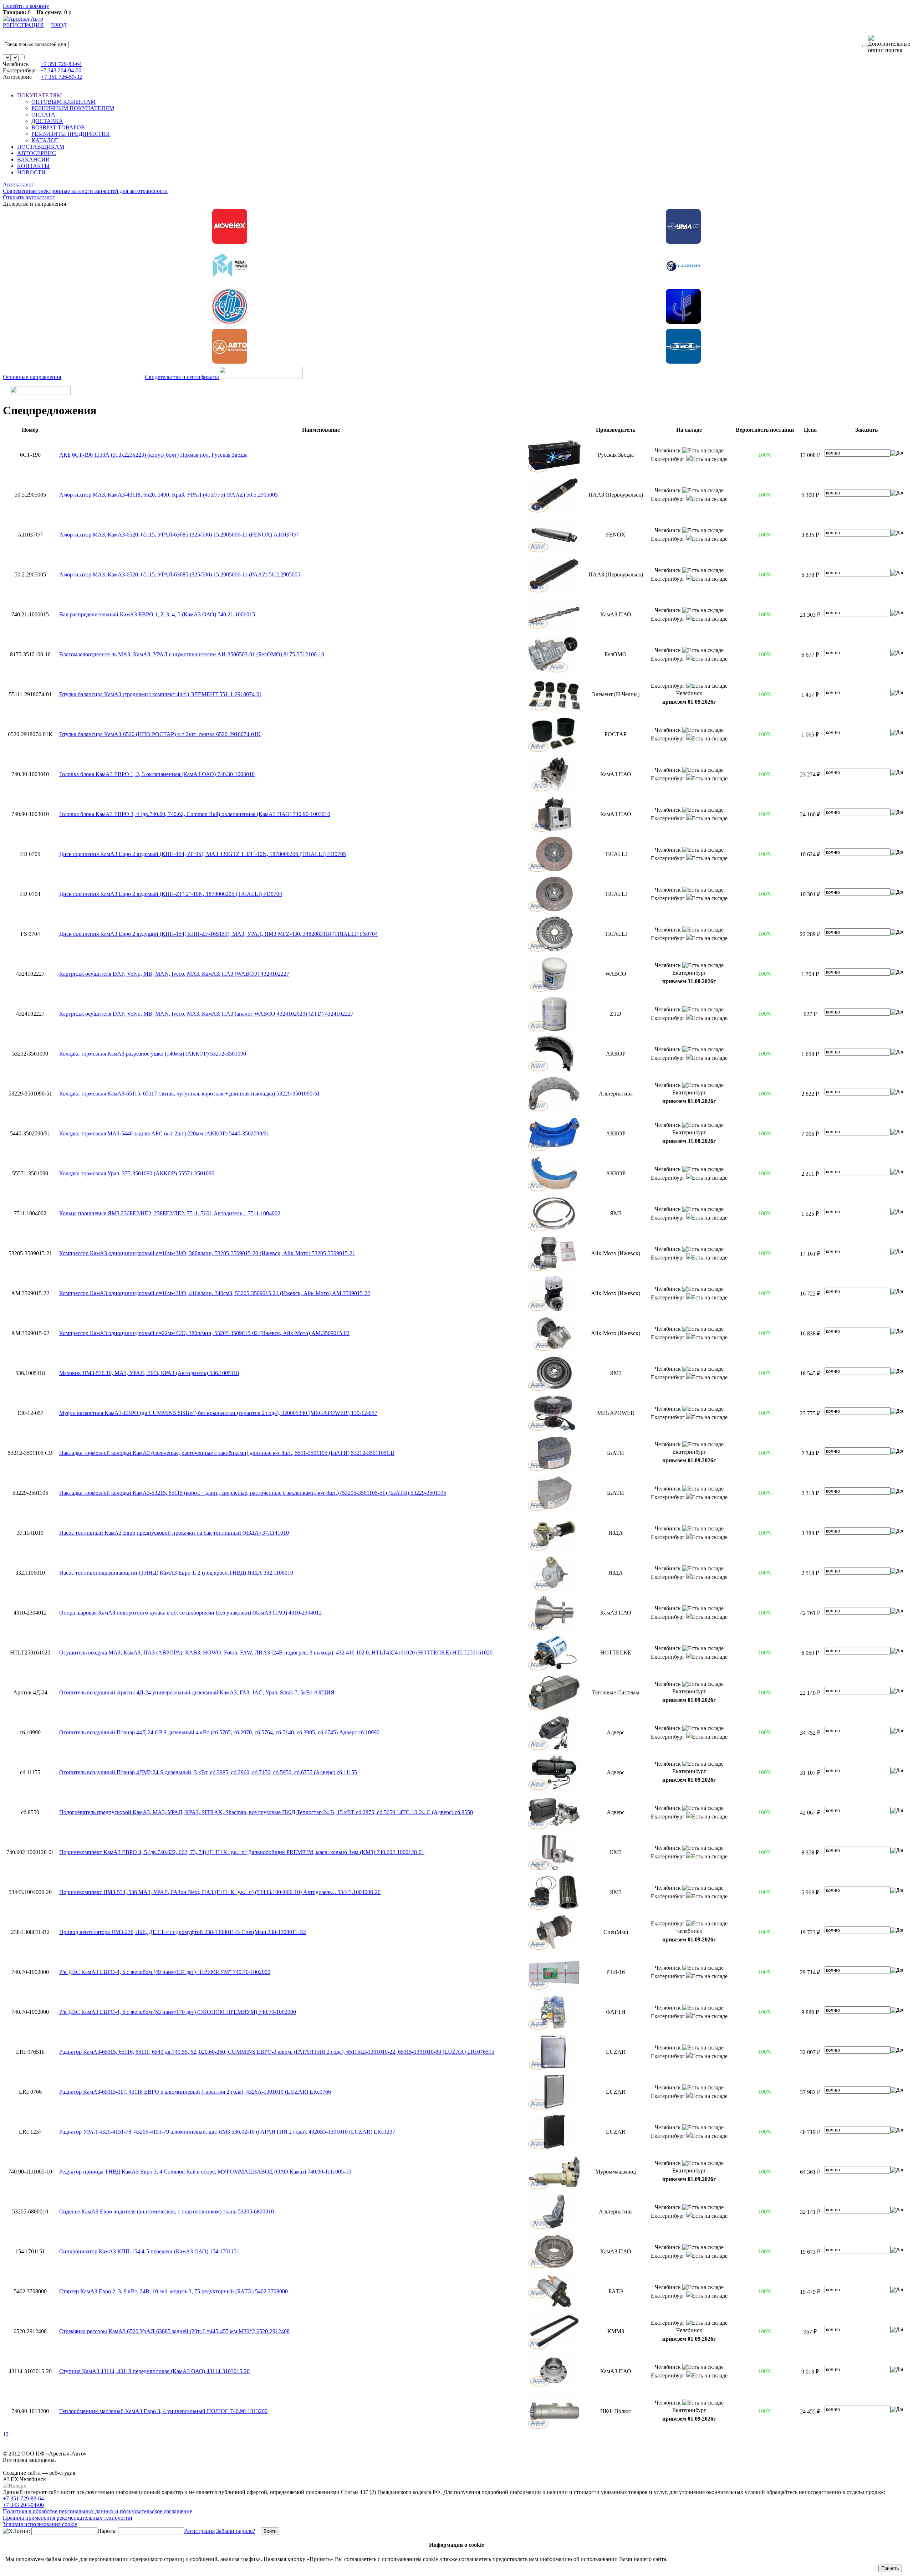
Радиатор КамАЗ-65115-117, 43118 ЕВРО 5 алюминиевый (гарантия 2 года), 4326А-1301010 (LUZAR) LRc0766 (195, 2092)
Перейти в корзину (26, 6)
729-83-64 (61, 64)
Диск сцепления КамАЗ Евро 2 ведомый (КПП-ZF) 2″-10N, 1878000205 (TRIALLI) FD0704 (171, 894)
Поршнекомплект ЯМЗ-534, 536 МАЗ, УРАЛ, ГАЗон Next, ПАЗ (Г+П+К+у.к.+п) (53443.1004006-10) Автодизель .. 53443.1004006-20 (220, 1892)
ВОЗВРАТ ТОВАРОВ (58, 127)
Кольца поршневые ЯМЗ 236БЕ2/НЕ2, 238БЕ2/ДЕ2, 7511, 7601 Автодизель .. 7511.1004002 (170, 1213)
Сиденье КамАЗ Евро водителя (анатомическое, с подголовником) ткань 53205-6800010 (167, 2211)
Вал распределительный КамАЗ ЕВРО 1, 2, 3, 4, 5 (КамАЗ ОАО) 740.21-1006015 (157, 614)
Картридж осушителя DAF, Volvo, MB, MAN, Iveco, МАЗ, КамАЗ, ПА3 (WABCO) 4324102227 (174, 974)
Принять (890, 2568)
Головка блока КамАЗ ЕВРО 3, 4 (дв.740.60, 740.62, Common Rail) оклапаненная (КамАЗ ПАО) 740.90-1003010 (195, 814)
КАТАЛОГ (45, 140)
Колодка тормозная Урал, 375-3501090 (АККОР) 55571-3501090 (137, 1173)
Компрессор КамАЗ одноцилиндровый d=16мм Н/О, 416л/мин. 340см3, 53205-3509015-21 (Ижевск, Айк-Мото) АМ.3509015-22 (215, 1293)
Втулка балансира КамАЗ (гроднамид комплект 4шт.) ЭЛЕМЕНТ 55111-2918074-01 (161, 694)
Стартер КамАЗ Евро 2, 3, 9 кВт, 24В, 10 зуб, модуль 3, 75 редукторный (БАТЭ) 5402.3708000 (174, 2291)
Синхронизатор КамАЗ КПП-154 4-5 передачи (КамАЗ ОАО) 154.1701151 (149, 2251)
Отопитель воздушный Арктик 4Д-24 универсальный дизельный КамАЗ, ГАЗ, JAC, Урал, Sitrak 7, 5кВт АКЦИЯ (197, 1692)
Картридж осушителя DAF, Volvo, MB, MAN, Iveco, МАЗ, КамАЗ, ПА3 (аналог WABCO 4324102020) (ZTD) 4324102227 (206, 1014)
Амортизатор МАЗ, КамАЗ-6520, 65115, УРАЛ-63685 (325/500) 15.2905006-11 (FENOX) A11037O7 (179, 535)
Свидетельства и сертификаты (182, 377)
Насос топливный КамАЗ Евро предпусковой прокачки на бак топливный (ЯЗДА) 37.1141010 (174, 1533)
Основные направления (32, 377)
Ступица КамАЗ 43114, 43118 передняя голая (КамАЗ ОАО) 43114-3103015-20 (154, 2371)
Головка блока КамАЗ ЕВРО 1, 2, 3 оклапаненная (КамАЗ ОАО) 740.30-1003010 (157, 774)
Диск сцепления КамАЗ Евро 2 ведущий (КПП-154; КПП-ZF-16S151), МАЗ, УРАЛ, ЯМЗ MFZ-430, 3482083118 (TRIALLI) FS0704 (218, 934)
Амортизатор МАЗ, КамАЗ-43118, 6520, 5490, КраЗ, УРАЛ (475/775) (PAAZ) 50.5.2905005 (169, 495)
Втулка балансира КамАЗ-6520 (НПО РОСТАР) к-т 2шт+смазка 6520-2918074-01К (160, 734)
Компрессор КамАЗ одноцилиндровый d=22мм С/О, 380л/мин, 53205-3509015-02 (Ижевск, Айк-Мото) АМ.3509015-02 (204, 1333)
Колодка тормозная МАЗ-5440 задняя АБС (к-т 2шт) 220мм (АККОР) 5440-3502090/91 (164, 1133)
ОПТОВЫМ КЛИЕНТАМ (63, 102)
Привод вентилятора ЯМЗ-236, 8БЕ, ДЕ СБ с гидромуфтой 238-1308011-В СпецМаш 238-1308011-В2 (183, 1932)
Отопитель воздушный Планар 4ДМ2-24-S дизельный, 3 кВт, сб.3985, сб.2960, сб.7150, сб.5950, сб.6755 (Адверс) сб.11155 (208, 1772)
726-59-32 (62, 77)
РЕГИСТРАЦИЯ (23, 25)
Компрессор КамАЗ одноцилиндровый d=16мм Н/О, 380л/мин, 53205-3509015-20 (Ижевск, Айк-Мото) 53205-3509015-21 (207, 1253)
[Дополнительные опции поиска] (889, 44)
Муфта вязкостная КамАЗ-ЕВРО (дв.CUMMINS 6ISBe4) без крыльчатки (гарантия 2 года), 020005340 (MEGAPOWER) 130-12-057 (218, 1413)
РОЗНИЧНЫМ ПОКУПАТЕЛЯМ (73, 108)
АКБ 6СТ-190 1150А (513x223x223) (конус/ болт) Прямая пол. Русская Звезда (153, 455)
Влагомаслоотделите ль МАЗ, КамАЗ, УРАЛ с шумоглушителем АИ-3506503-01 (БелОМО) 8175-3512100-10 (192, 654)
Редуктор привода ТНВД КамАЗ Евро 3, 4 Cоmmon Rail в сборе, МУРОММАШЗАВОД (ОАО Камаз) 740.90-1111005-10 (205, 2172)
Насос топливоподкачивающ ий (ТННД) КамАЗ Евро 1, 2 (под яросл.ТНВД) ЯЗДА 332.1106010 (176, 1573)
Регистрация (199, 2531)
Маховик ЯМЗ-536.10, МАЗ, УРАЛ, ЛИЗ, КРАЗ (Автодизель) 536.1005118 (149, 1373)
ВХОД (59, 25)
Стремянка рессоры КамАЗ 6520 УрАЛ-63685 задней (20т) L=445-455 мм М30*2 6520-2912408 (174, 2331)
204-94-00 (61, 70)
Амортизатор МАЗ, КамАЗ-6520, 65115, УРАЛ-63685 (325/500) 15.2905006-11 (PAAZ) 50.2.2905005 (180, 574)
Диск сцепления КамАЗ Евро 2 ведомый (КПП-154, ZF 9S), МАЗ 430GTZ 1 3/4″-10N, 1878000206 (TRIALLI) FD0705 (203, 854)
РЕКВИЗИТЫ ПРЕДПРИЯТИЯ (71, 134)
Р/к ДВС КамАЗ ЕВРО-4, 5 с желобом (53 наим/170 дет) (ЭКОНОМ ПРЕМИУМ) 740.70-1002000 (178, 2012)
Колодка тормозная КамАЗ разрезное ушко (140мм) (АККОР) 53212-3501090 (153, 1054)
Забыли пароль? (236, 2531)
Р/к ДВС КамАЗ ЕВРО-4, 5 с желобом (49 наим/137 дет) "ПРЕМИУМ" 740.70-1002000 (165, 1972)
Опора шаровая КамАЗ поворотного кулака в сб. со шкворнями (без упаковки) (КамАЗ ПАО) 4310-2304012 (190, 1613)
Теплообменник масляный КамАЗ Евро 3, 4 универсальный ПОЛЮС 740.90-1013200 (163, 2411)
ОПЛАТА (43, 115)
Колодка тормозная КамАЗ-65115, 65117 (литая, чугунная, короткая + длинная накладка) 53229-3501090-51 (190, 1094)
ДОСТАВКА (47, 121)
